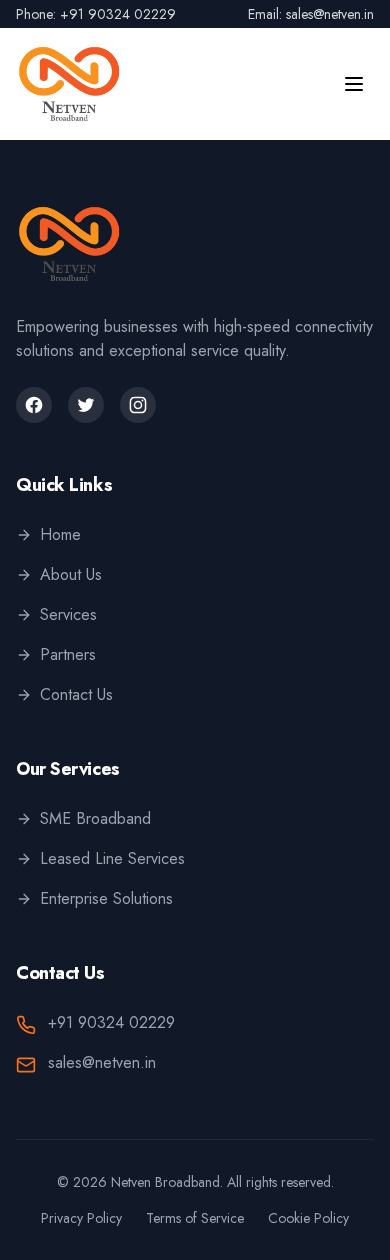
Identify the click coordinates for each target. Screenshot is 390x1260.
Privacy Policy (81, 1218)
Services (68, 614)
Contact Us (76, 694)
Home (60, 534)
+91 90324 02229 (111, 1022)
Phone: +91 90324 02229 (96, 14)
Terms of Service (195, 1218)
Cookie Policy (308, 1218)
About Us (71, 574)
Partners (68, 654)
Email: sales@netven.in (311, 14)
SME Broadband (95, 818)
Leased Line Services (112, 858)
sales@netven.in (102, 1062)
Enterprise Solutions (106, 898)
